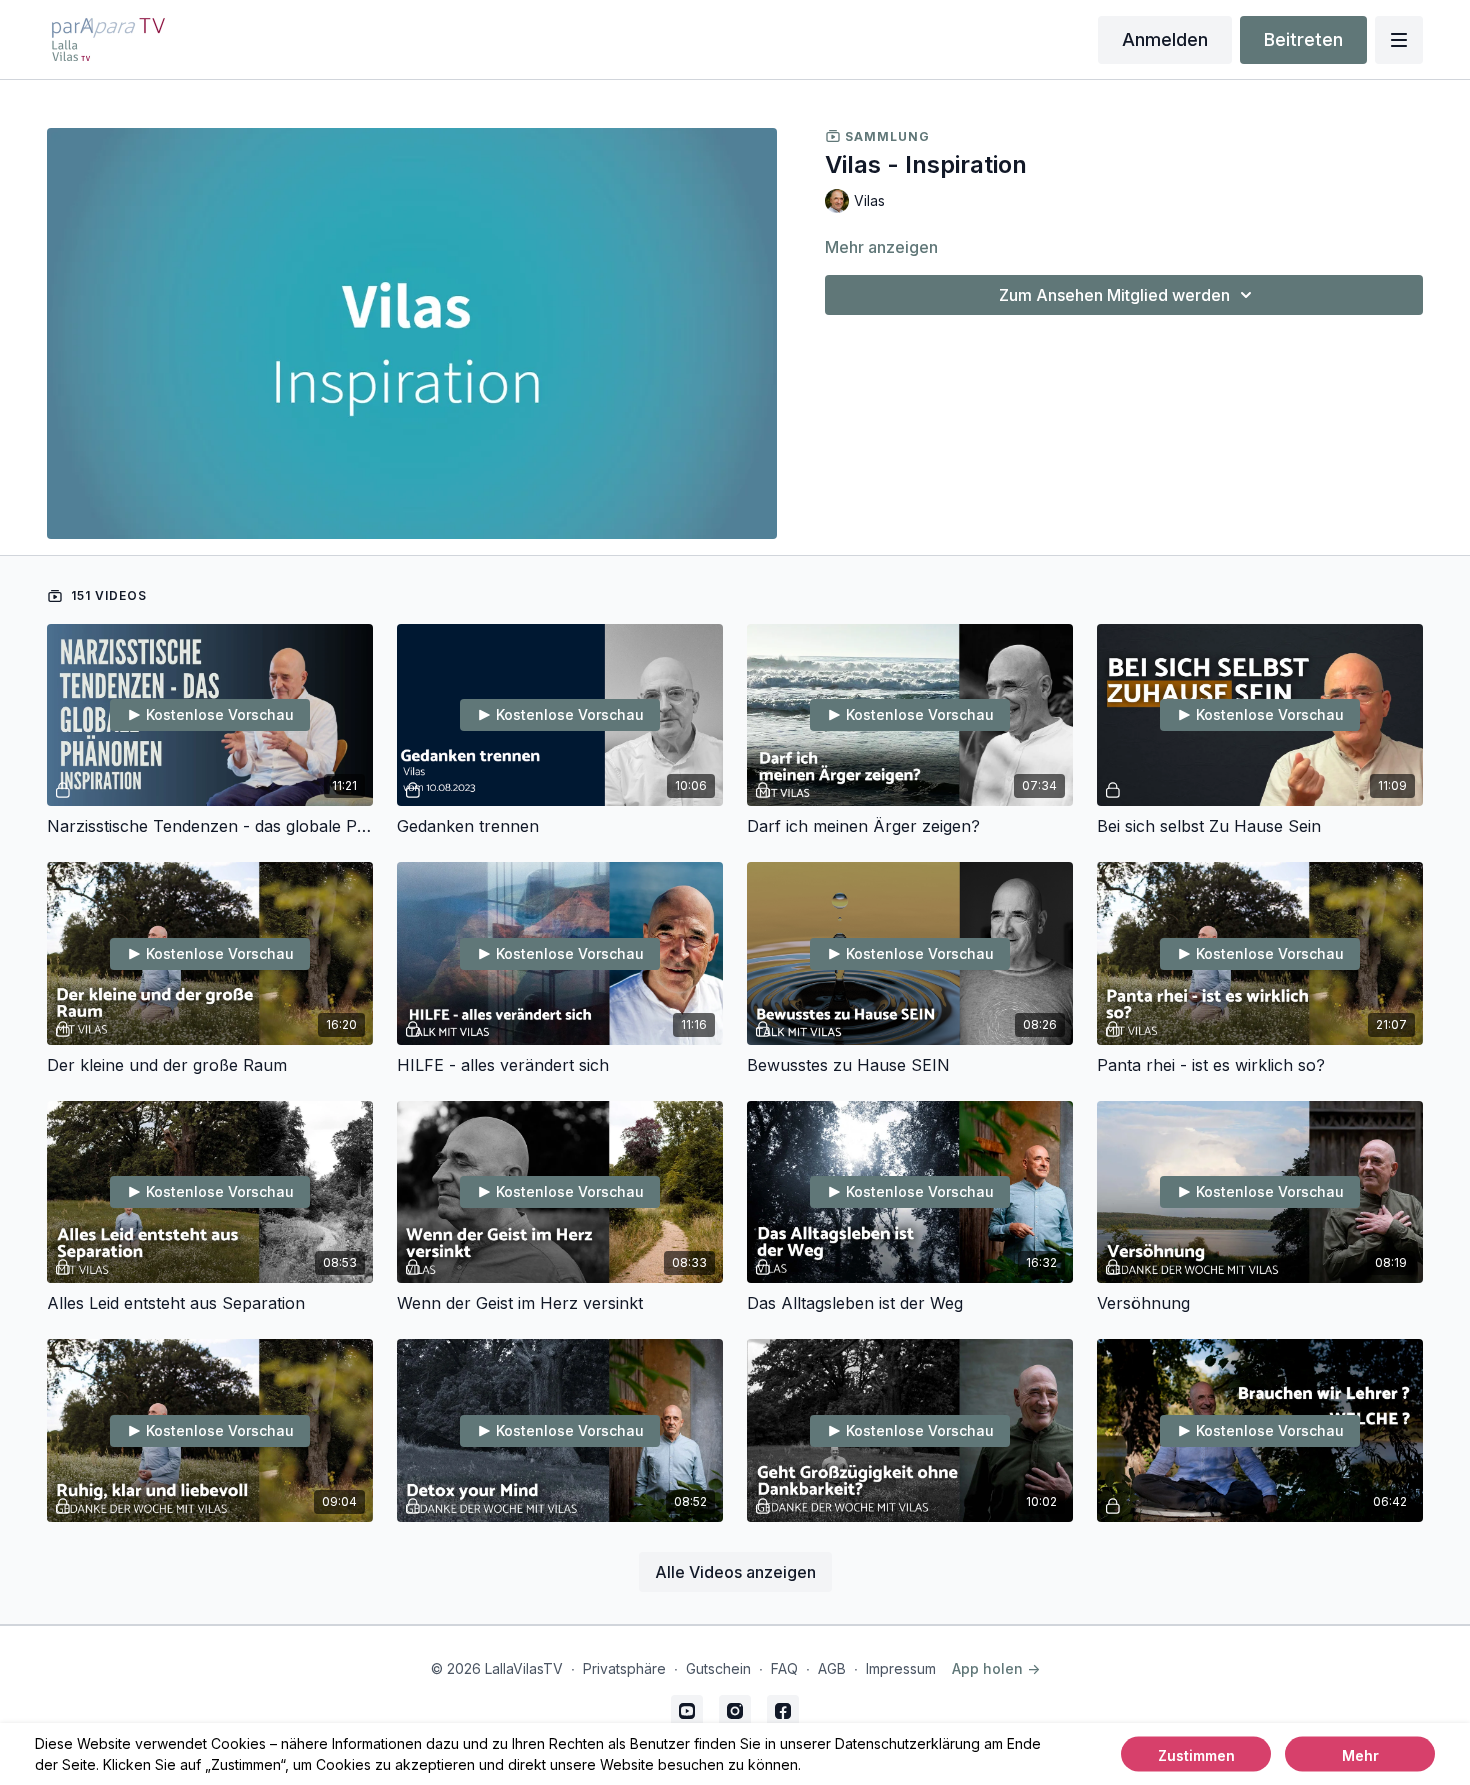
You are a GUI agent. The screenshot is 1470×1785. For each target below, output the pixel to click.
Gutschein (718, 1668)
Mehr (1360, 1755)
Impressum (901, 1668)
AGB (832, 1668)
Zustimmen (1196, 1755)
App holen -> (996, 1668)
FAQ (784, 1668)
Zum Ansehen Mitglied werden (1114, 295)
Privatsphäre (624, 1668)
